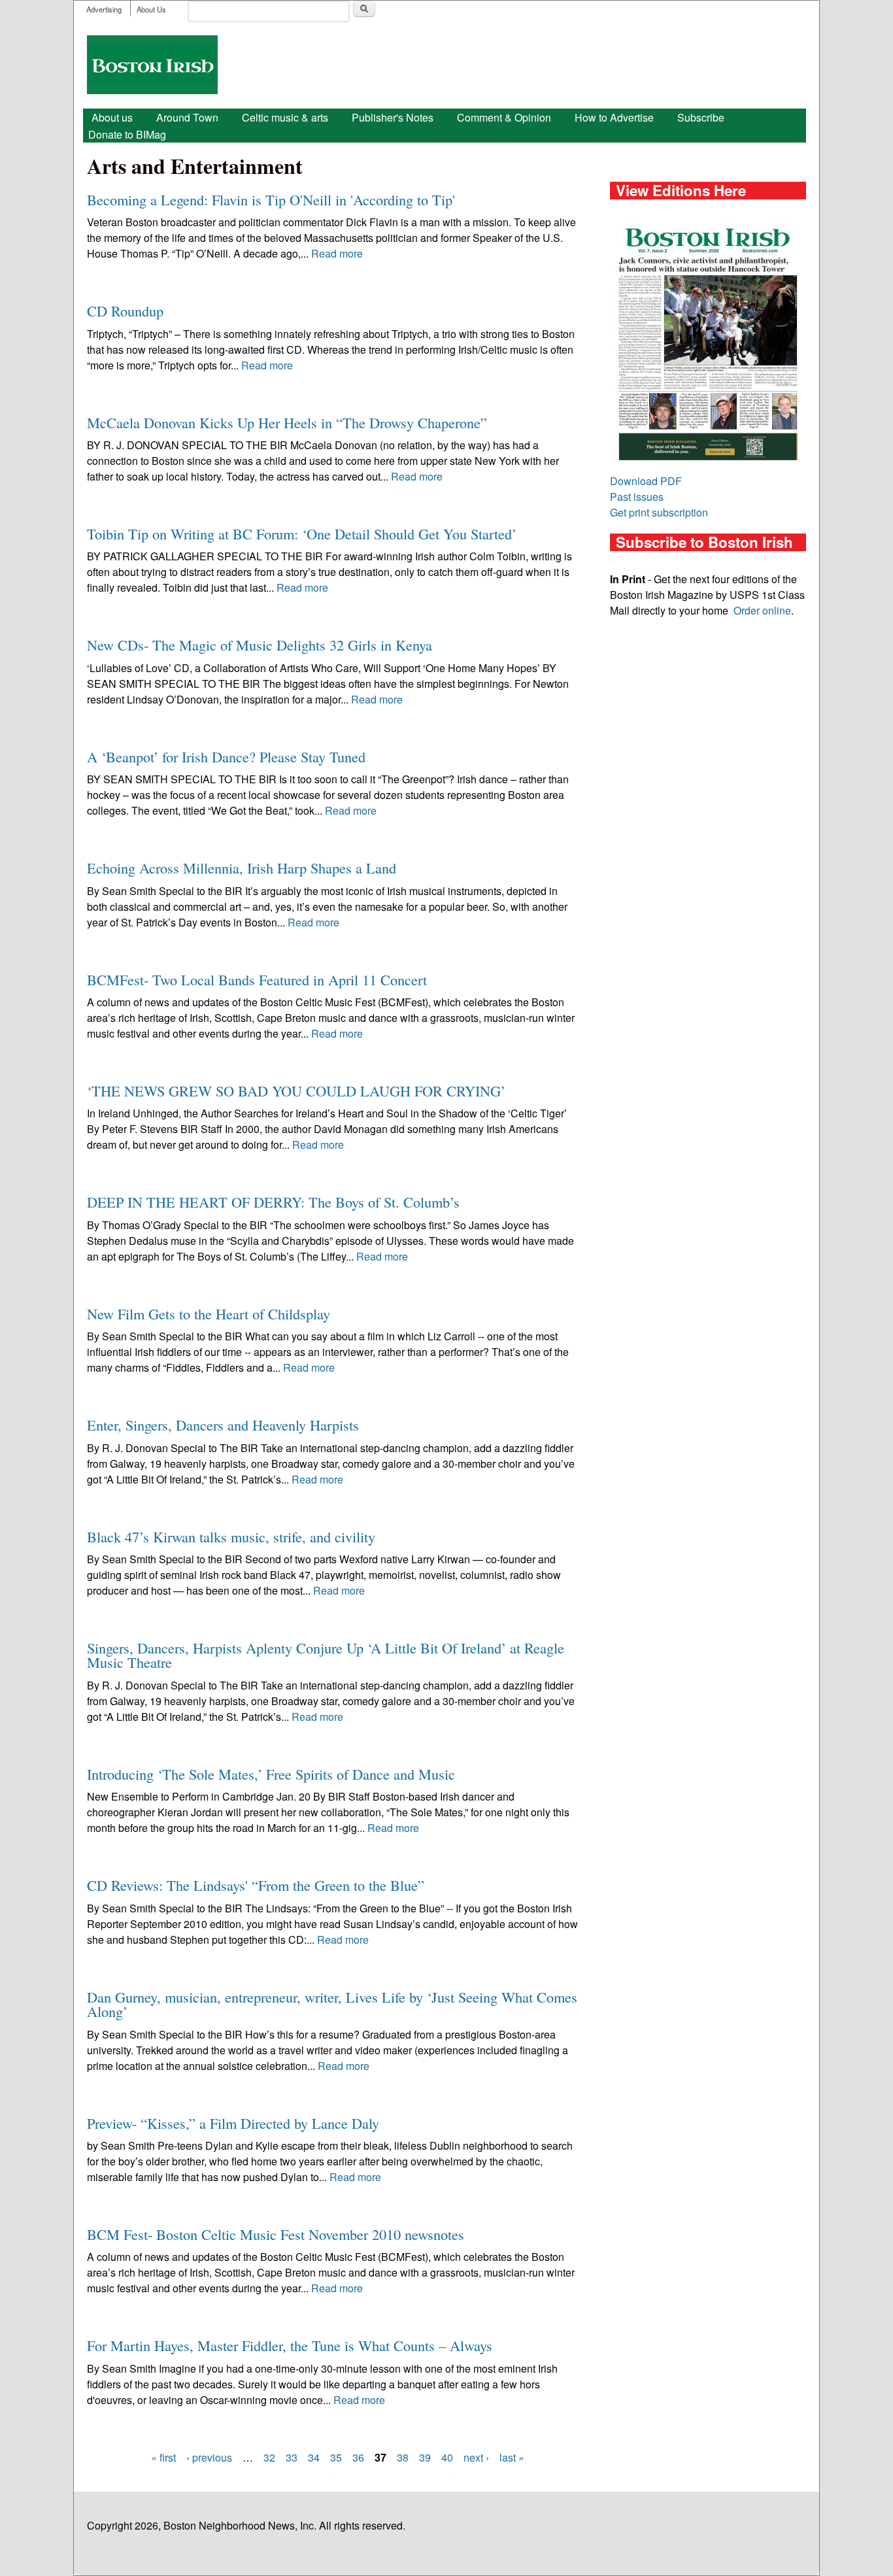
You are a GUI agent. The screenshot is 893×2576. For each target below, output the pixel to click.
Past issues (637, 497)
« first (163, 2457)
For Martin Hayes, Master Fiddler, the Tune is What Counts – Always (290, 2345)
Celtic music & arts (285, 117)
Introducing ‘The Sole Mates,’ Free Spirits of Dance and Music (271, 1774)
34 (314, 2457)
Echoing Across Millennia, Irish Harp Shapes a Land (242, 868)
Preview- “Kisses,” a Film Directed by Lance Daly (233, 2123)
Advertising (104, 9)
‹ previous (209, 2457)
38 (403, 2457)
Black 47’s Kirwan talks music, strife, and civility (231, 1536)
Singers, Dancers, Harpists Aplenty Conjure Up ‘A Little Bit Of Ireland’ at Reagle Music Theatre (326, 1655)
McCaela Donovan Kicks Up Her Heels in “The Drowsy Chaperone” (287, 422)
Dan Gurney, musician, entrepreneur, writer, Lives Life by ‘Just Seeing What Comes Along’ (332, 2004)
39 (425, 2457)
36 (358, 2457)
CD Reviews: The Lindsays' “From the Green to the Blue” (256, 1885)
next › (476, 2457)
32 (269, 2457)
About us (112, 117)
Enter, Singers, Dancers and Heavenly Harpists (223, 1425)
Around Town (187, 117)
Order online (762, 610)
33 (292, 2457)
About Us (151, 9)
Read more (337, 253)
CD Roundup (125, 311)
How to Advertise (614, 117)
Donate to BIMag (127, 134)
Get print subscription (659, 512)
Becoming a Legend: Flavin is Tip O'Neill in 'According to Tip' (271, 199)
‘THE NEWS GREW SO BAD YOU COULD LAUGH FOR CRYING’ (296, 1091)
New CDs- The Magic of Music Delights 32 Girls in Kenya (260, 645)
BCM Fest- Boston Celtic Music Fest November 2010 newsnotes (276, 2234)
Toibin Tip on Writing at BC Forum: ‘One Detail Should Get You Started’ (302, 534)
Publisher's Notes (393, 117)
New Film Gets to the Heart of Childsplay (209, 1313)
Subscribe (701, 117)
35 (336, 2457)
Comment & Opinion (504, 117)
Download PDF (646, 481)
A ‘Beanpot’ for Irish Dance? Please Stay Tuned (226, 756)
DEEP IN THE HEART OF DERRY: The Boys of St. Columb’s (273, 1202)
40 (447, 2457)
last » (512, 2457)
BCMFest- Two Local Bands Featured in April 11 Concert (257, 979)
